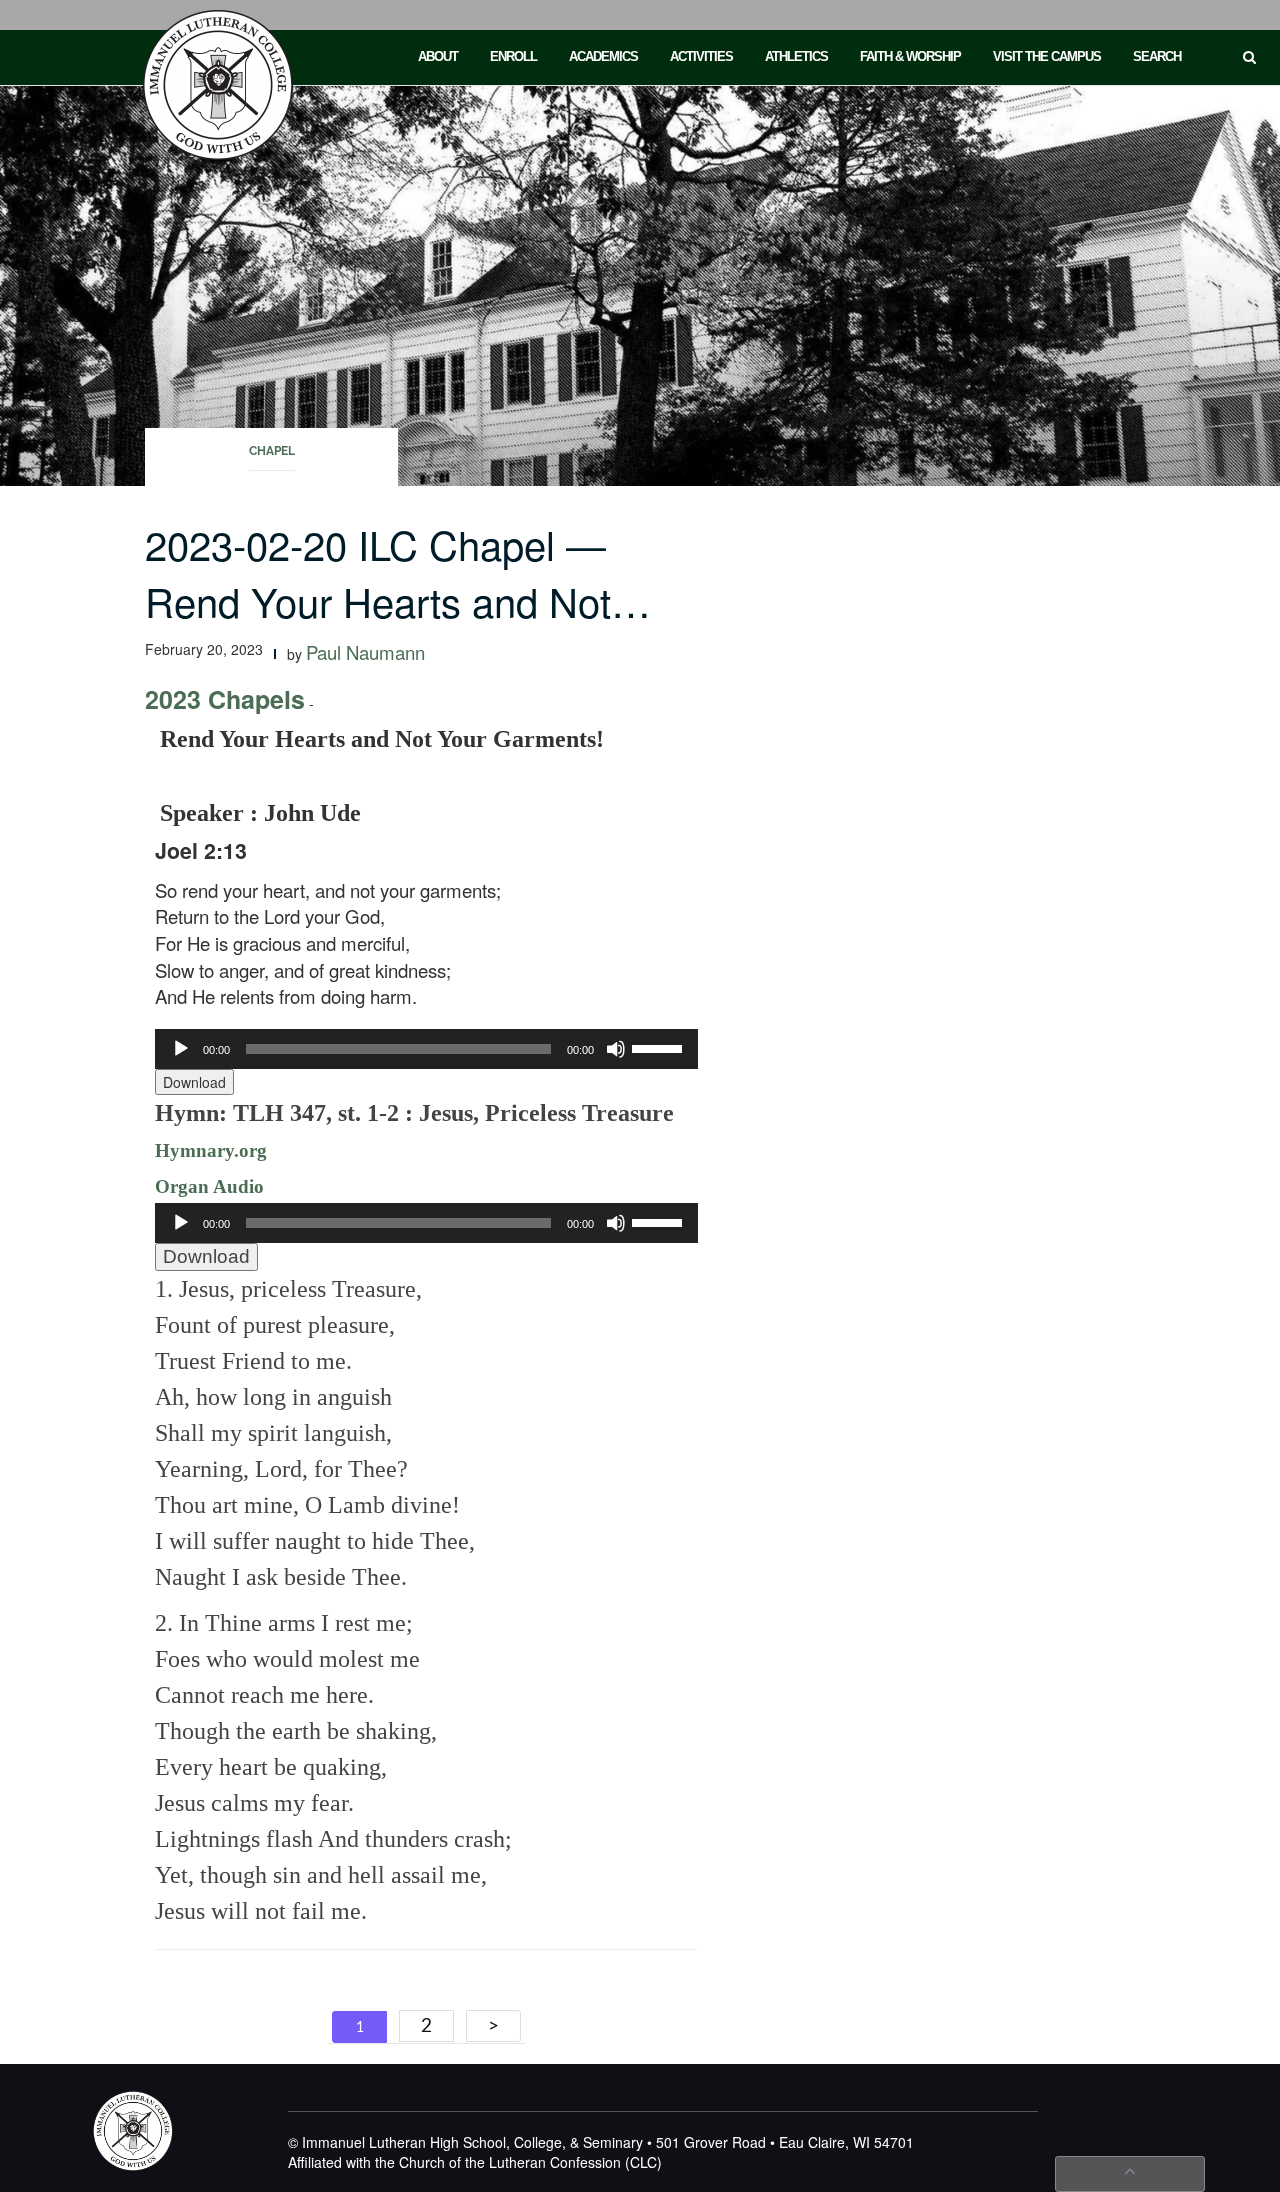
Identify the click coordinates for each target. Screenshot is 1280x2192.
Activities (701, 56)
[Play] (181, 1049)
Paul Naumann (365, 652)
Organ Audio (209, 1186)
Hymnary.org (211, 1150)
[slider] (660, 1047)
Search (1157, 56)
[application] (426, 1049)
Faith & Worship (910, 56)
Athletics (796, 56)
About (438, 56)
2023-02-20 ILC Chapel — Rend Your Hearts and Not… (398, 572)
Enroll (513, 56)
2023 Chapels (225, 699)
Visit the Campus (1047, 56)
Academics (603, 56)
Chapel (272, 451)
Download (194, 1082)
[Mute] (616, 1049)
